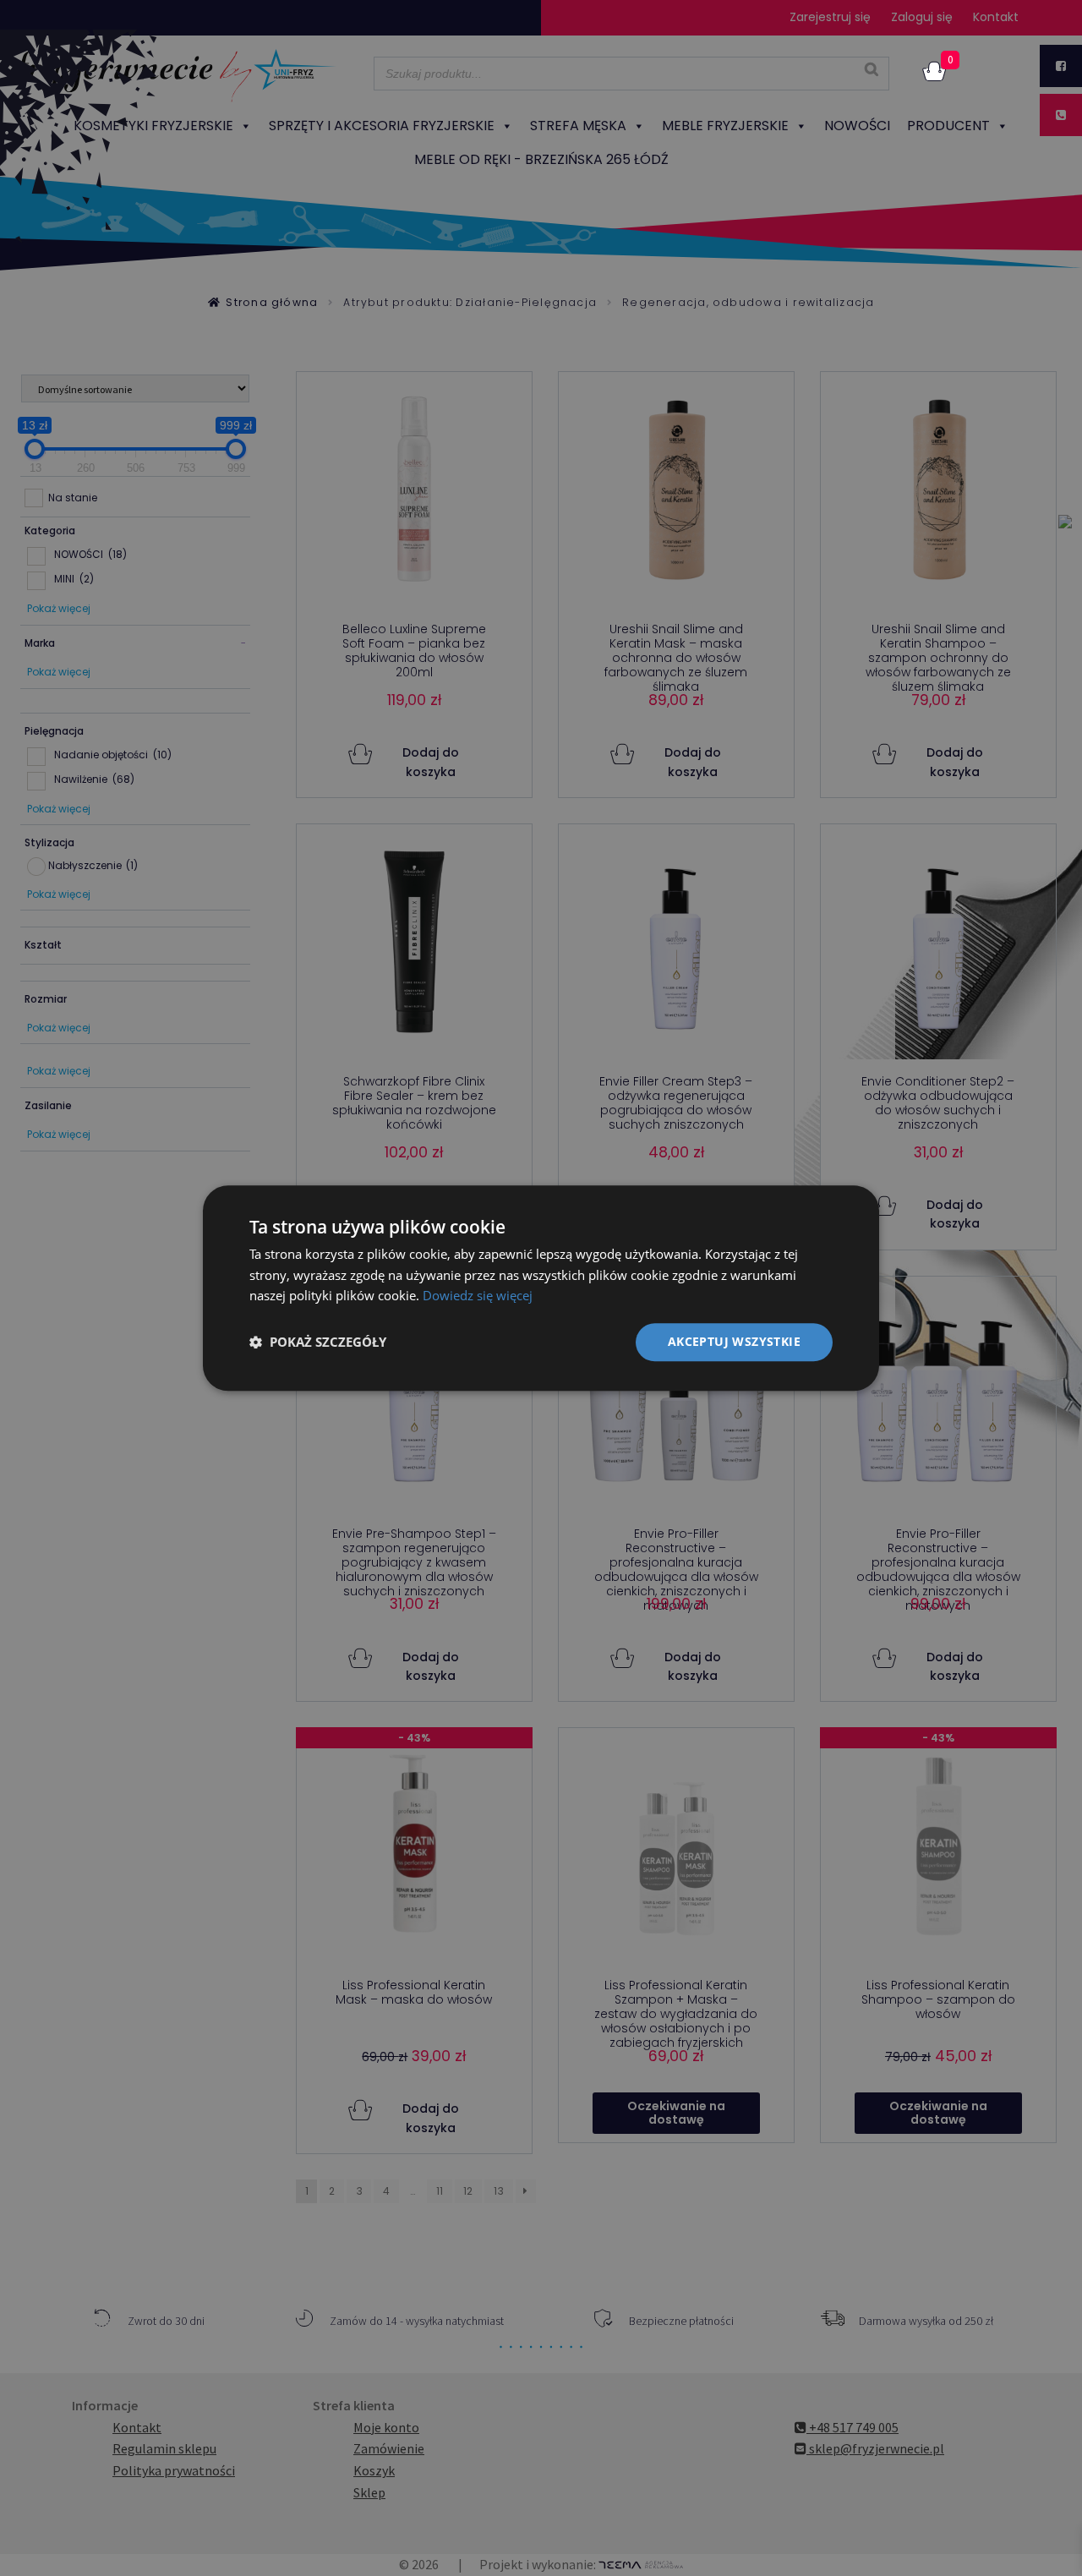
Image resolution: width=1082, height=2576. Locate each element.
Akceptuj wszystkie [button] (734, 1341)
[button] (318, 1343)
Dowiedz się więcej (478, 1296)
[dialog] (541, 1288)
